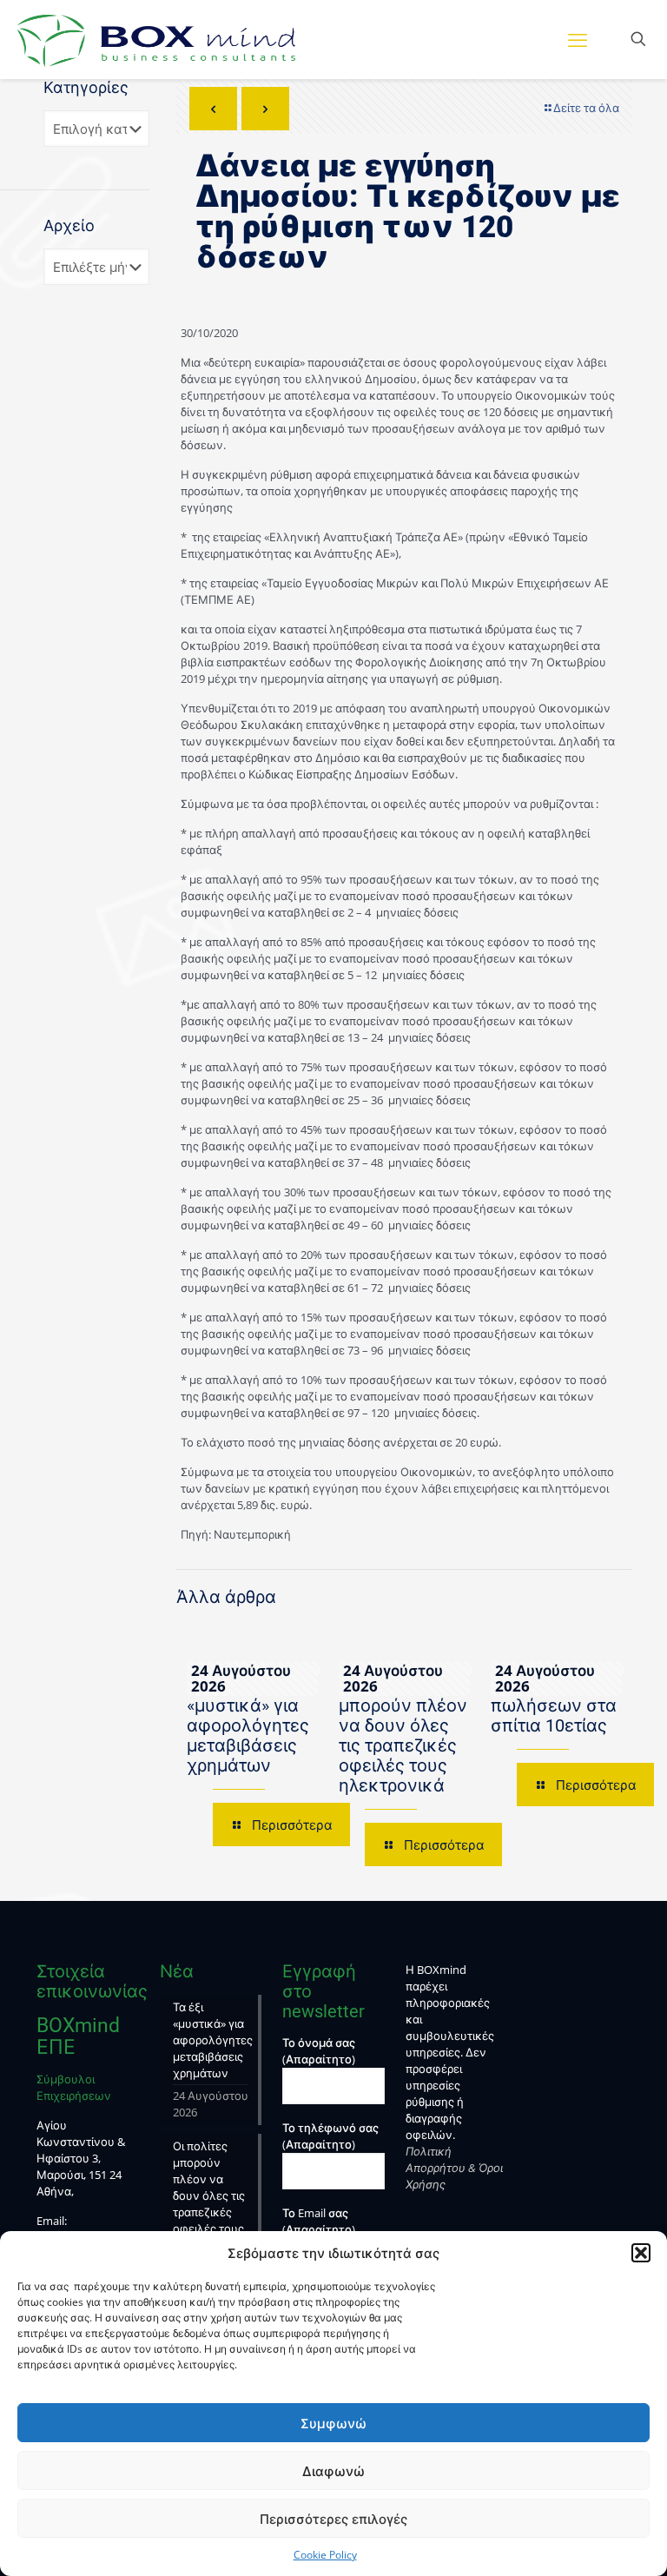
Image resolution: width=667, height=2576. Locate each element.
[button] (641, 2253)
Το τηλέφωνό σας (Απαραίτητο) (330, 2136)
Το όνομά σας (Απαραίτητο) (319, 2051)
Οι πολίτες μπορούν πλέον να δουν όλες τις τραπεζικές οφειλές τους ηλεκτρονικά (403, 1735)
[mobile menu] (578, 39)
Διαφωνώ (333, 2471)
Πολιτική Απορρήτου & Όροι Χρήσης (454, 2168)
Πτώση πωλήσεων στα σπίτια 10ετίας (554, 1705)
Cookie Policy (325, 2555)
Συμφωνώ (333, 2423)
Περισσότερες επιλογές (333, 2519)
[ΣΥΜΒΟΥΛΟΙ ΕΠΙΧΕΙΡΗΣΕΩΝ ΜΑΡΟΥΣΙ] (156, 39)
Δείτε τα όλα (586, 108)
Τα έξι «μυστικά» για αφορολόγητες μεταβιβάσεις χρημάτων (248, 1725)
